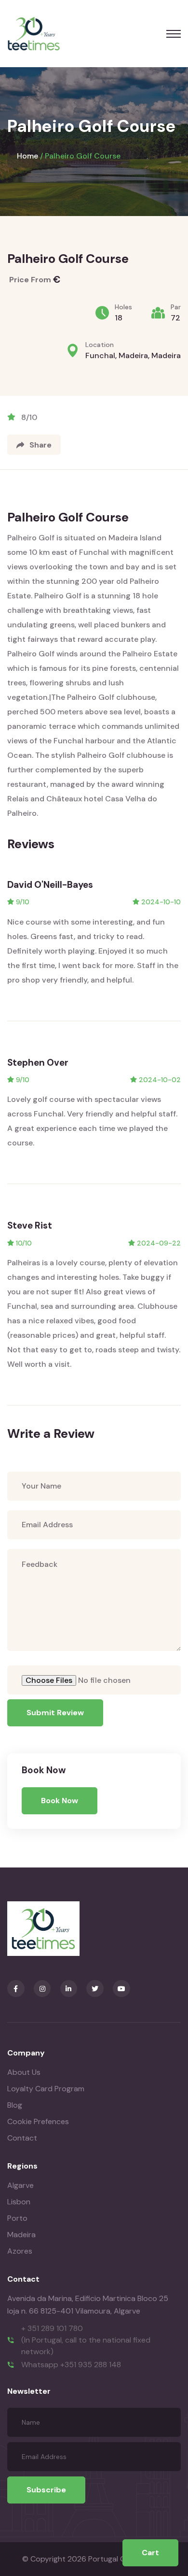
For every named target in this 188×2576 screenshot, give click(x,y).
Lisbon (19, 2202)
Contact (22, 2138)
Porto (17, 2218)
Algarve (20, 2185)
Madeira (21, 2235)
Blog (15, 2105)
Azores (20, 2251)
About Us (24, 2072)
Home (27, 156)
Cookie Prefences (38, 2121)
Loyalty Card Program (46, 2089)
